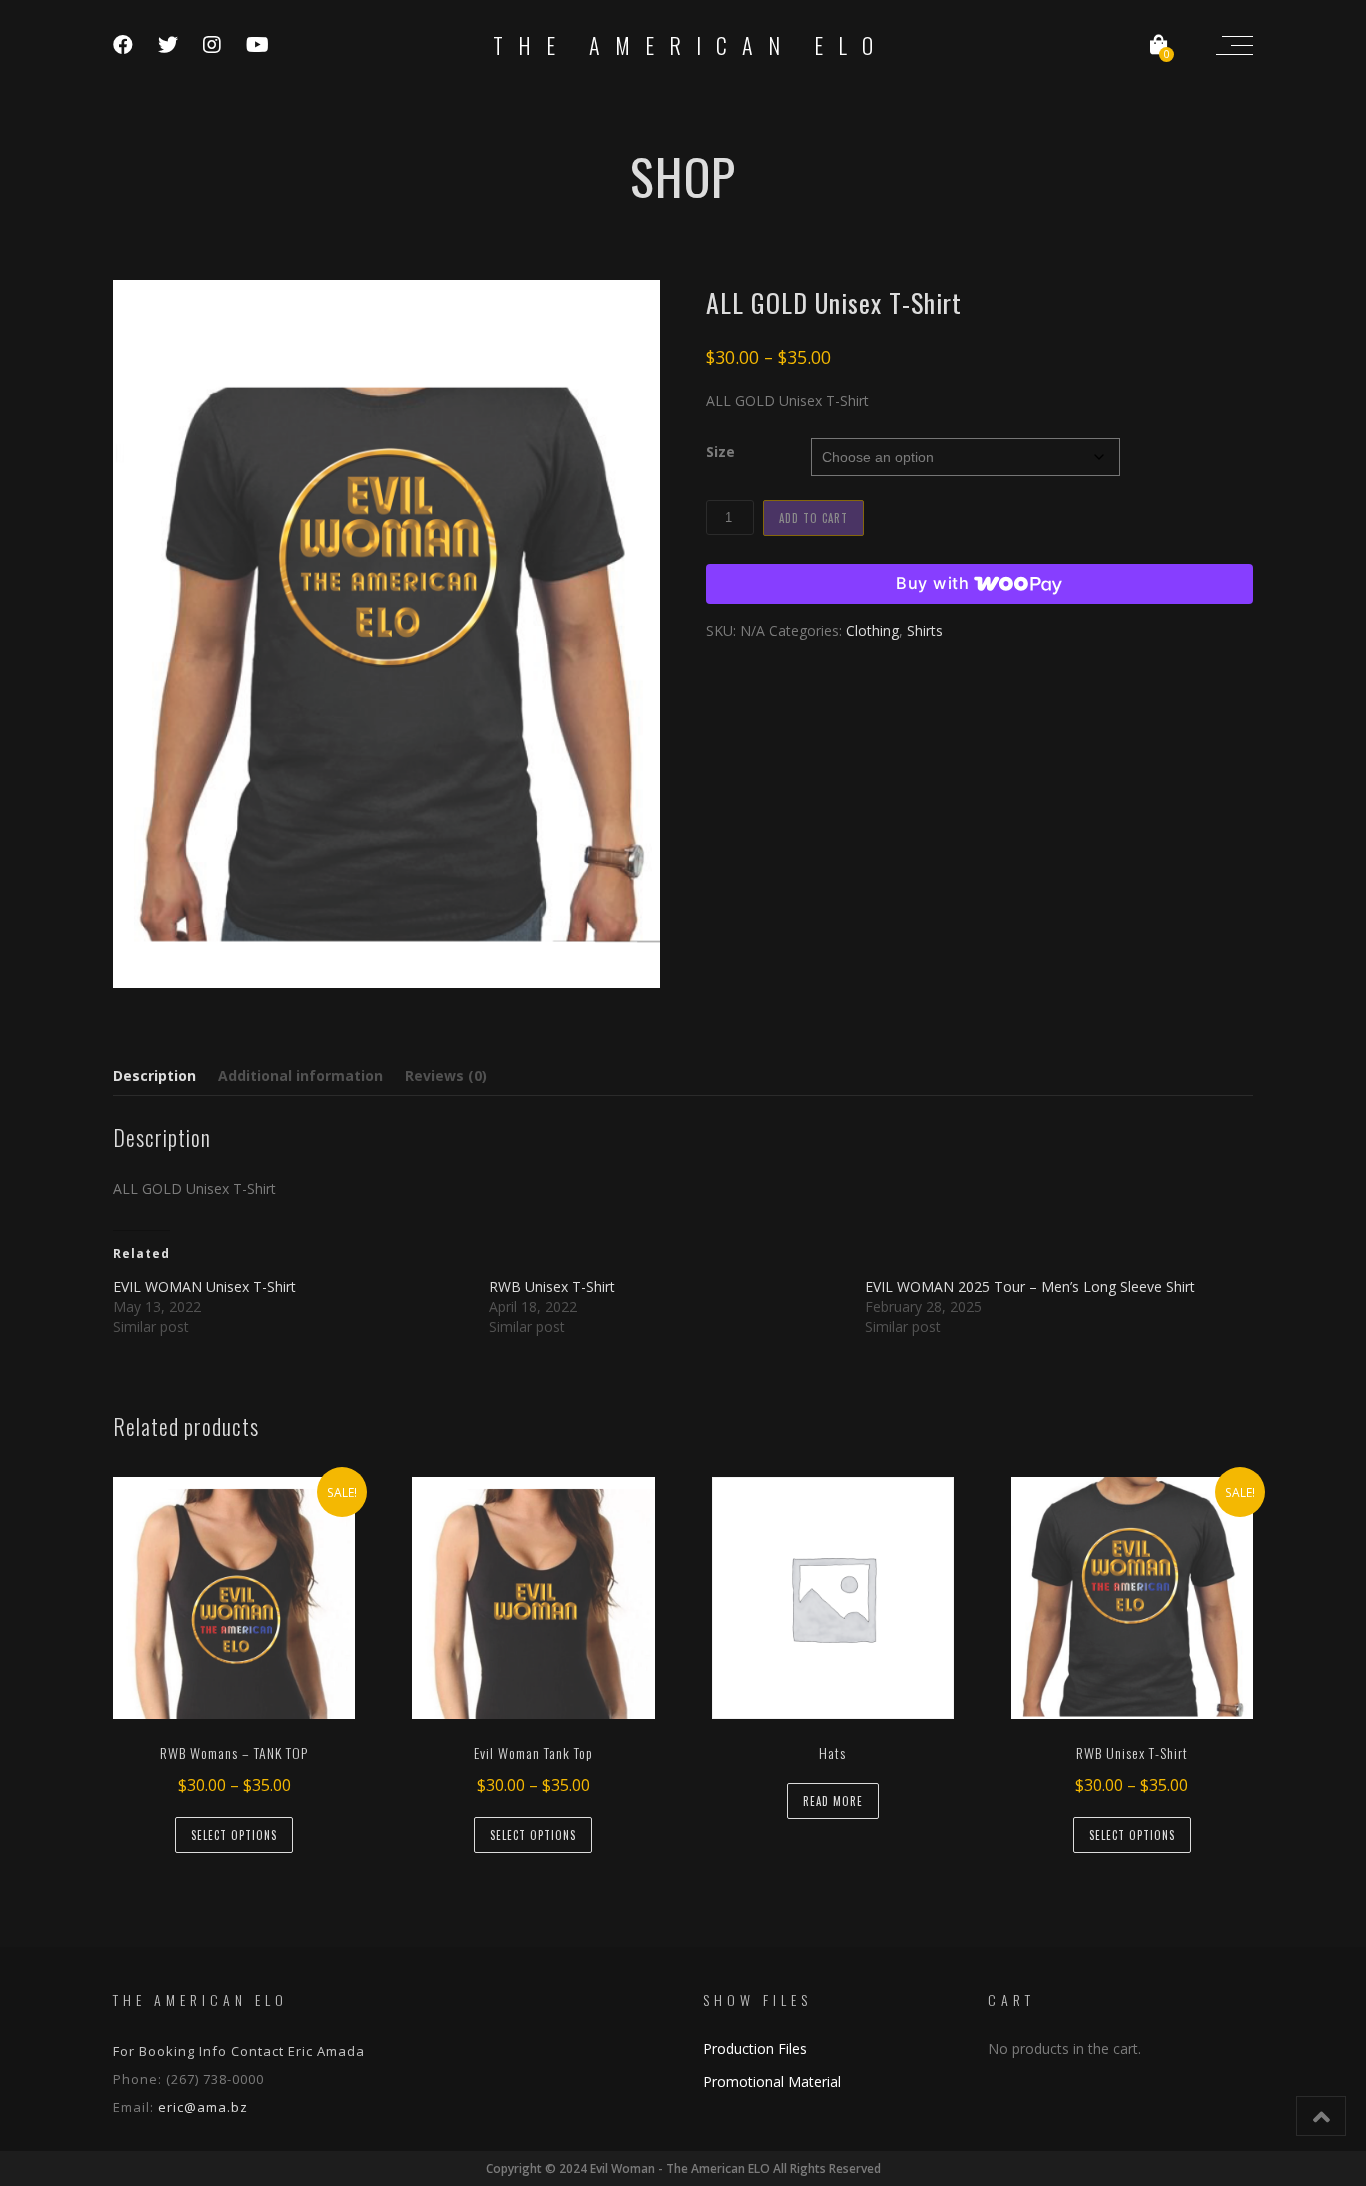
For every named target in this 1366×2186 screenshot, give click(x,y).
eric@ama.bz (203, 2107)
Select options (234, 1835)
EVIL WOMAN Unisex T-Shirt (204, 1286)
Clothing (872, 630)
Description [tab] (154, 1075)
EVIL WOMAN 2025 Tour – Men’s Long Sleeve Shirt (1030, 1286)
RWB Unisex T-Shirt (552, 1286)
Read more (833, 1801)
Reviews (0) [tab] (446, 1075)
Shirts (925, 630)
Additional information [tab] (300, 1075)
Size (720, 451)
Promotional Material (772, 2081)
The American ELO (690, 45)
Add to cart (813, 518)
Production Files (755, 2048)
